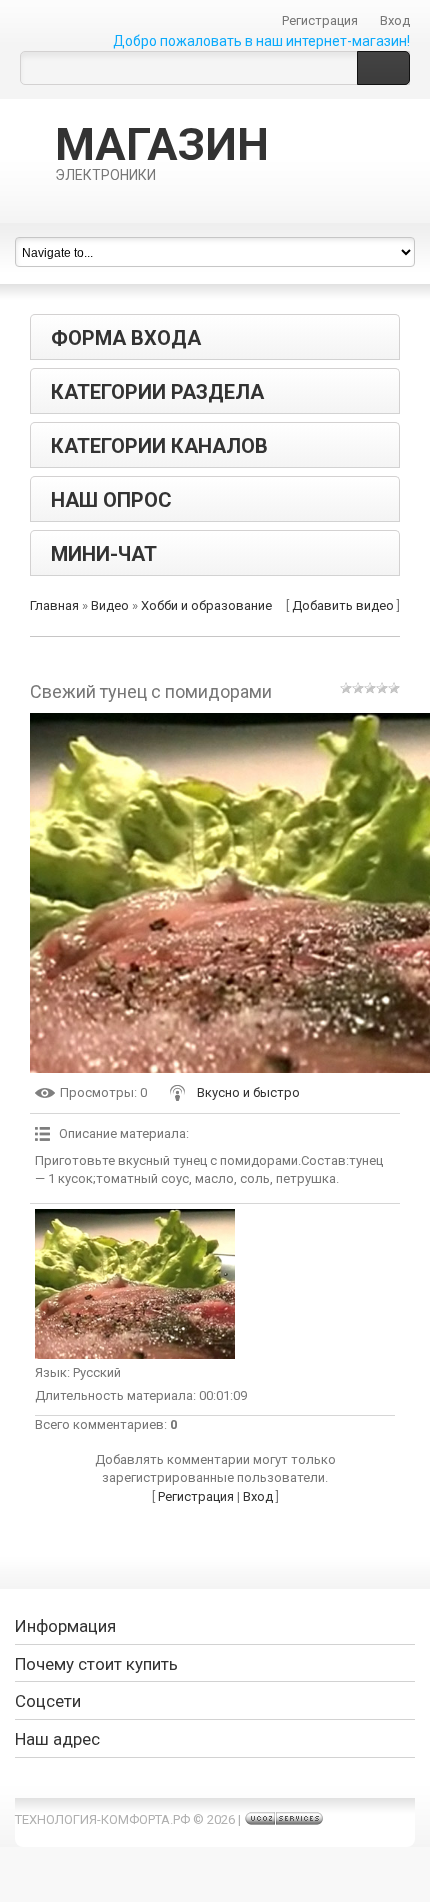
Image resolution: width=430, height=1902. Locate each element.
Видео (110, 605)
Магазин (162, 151)
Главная (54, 605)
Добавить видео (343, 605)
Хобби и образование (206, 605)
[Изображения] (135, 1284)
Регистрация (320, 20)
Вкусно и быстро (248, 1092)
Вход (395, 20)
